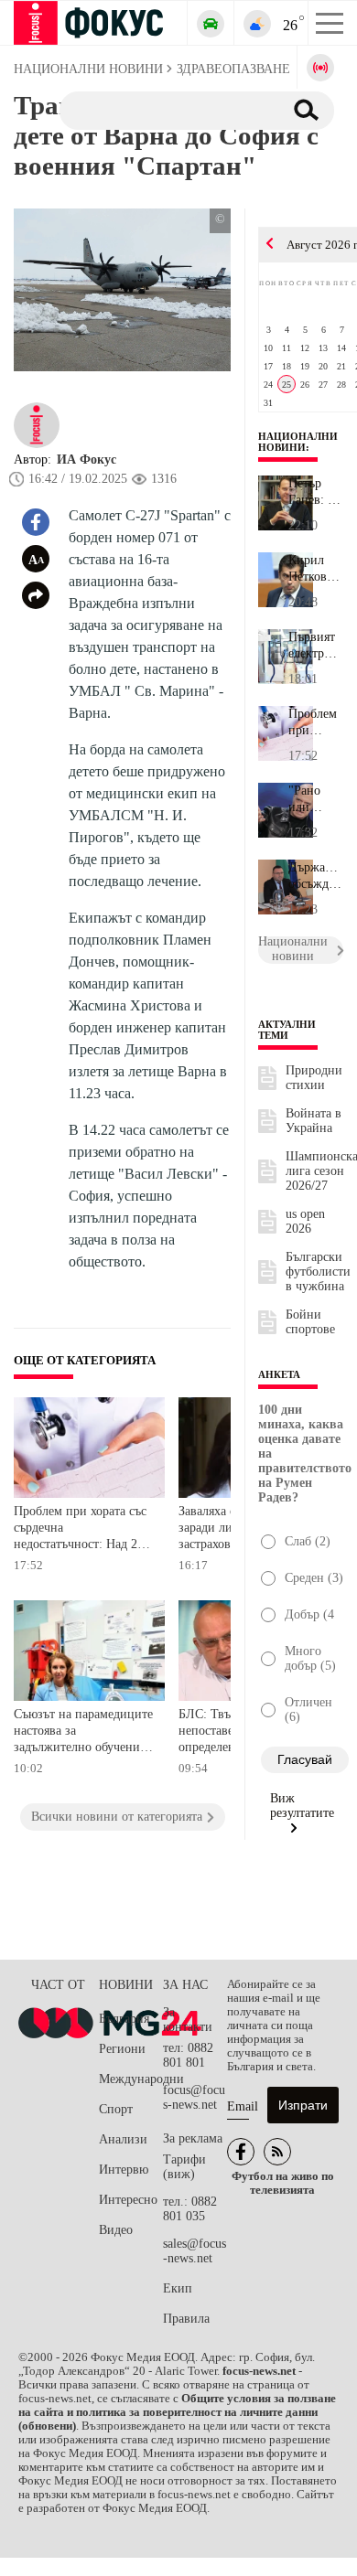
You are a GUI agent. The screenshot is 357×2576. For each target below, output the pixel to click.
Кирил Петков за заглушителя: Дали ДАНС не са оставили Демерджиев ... (316, 569)
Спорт (116, 2109)
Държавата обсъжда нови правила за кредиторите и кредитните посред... (316, 876)
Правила (186, 2319)
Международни (131, 2079)
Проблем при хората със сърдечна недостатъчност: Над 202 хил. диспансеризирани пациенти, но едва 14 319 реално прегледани (84, 1529)
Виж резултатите (302, 1806)
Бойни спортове (310, 1322)
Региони (122, 2049)
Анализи (123, 2139)
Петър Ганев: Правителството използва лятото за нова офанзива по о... (316, 492)
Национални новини (298, 442)
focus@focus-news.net (194, 2097)
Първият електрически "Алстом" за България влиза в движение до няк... (316, 646)
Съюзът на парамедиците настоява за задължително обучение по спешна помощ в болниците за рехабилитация (83, 1732)
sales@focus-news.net (195, 2251)
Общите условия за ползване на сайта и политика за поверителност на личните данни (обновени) (177, 2412)
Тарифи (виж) (184, 2167)
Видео (116, 2230)
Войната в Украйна (314, 1121)
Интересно (128, 2200)
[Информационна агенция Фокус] (241, 2152)
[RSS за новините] (277, 2152)
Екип (178, 2288)
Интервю (124, 2170)
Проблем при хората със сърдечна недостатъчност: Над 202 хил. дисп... (316, 722)
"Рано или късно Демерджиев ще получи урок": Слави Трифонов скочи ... (316, 799)
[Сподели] (36, 595)
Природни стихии (314, 1078)
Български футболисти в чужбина (318, 1272)
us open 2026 (305, 1221)
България (124, 2019)
